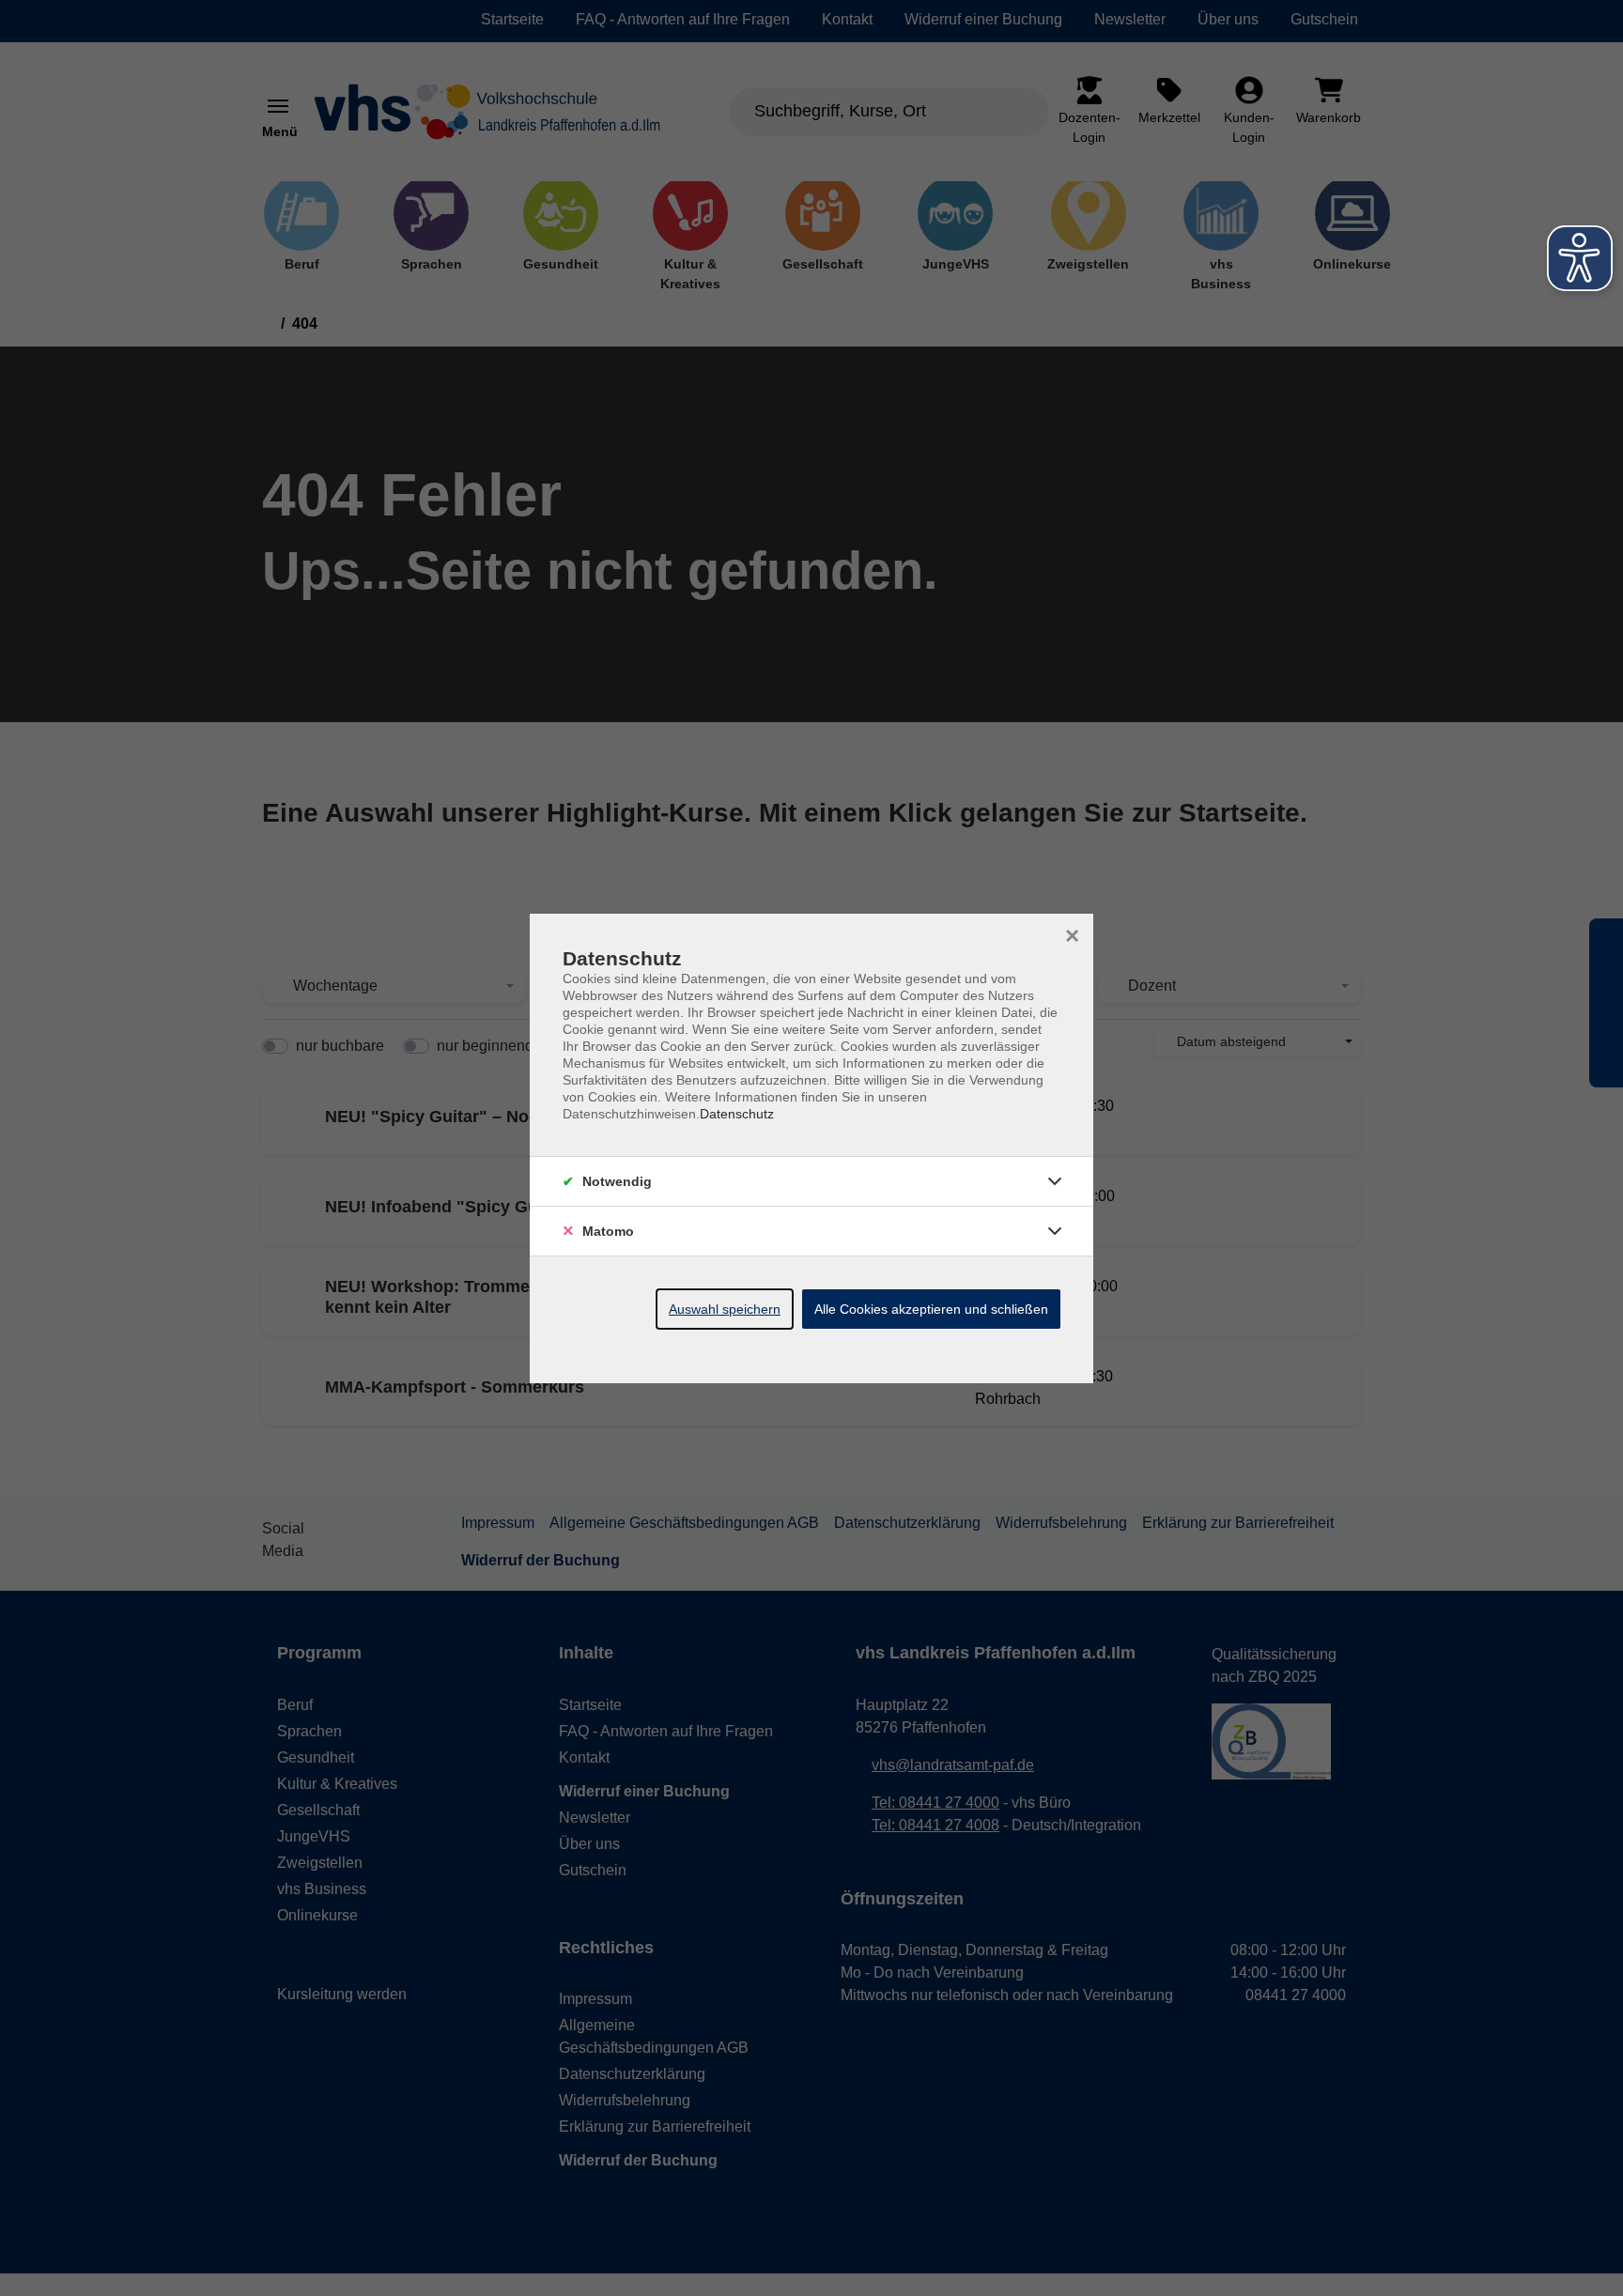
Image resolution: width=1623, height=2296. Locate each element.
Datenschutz (737, 1114)
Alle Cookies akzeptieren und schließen (931, 1309)
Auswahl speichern (725, 1309)
